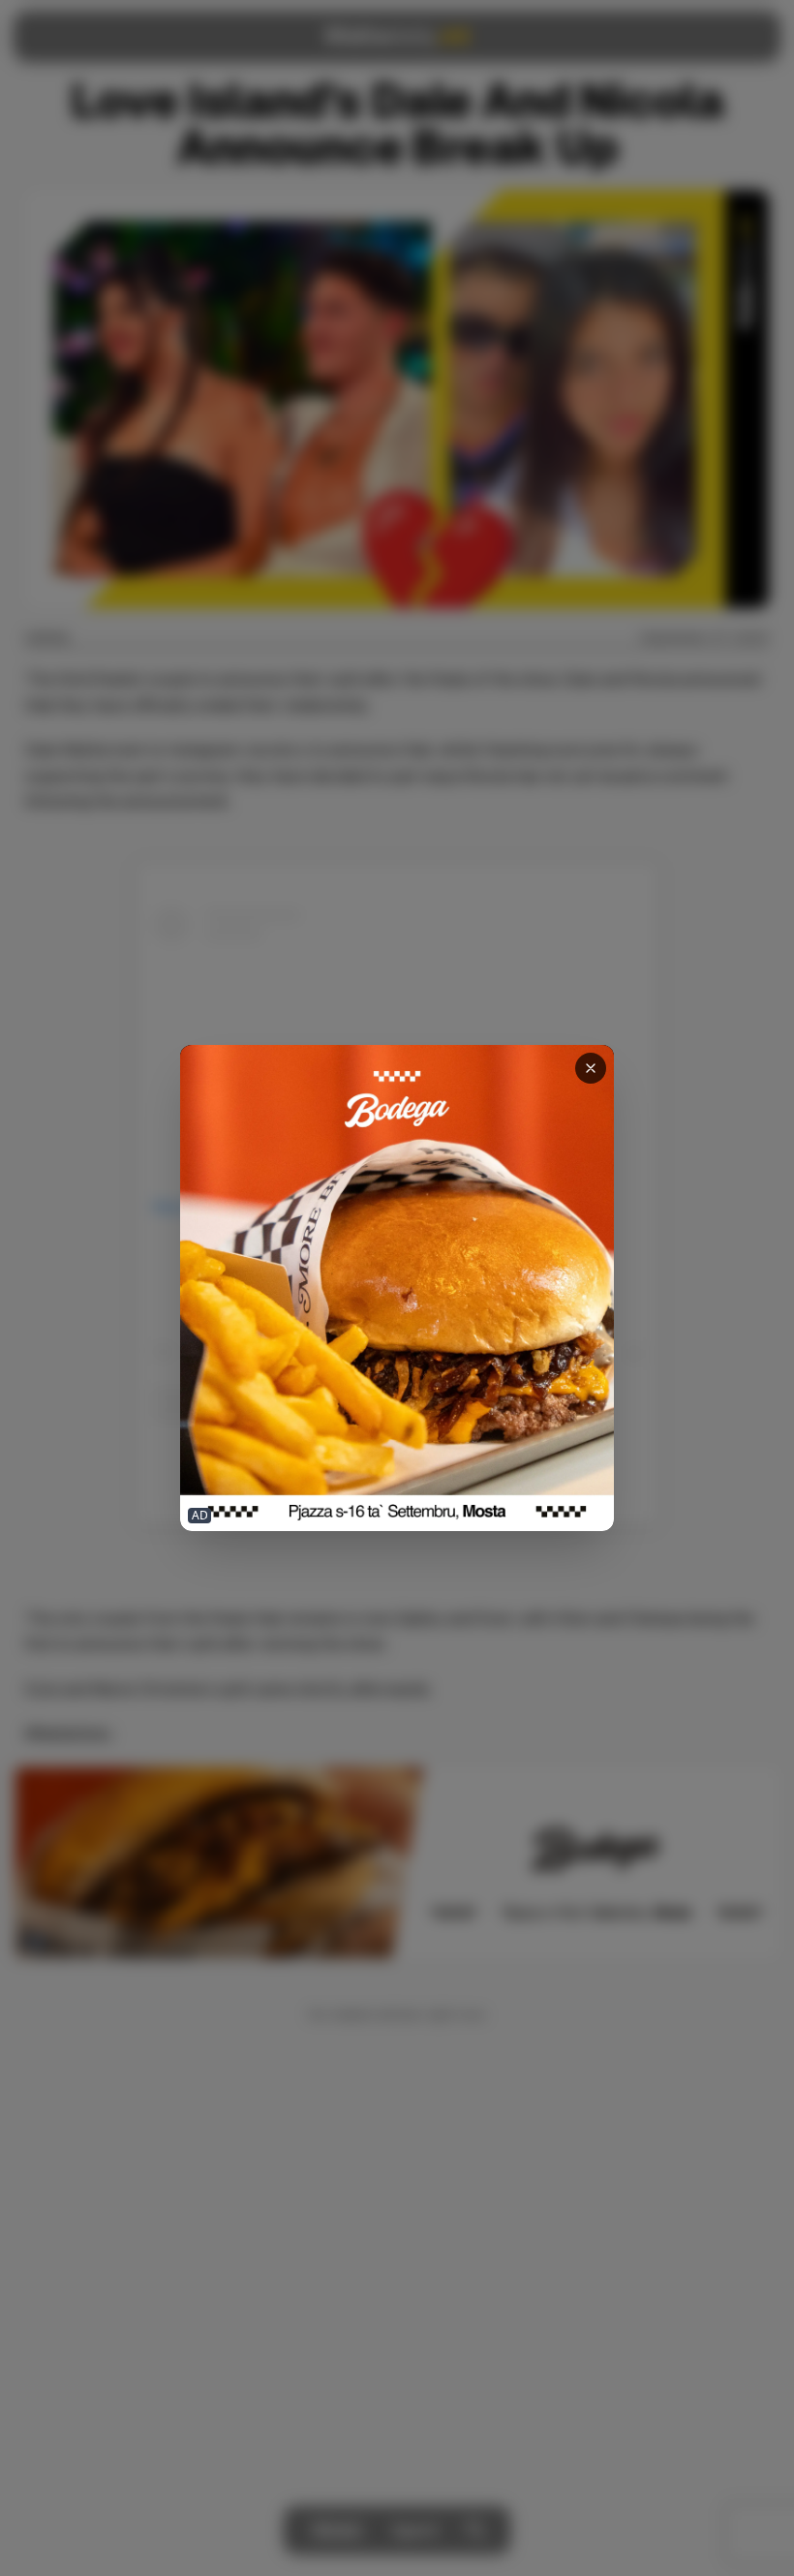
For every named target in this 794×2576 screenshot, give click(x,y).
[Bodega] (397, 1288)
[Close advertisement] (591, 1068)
